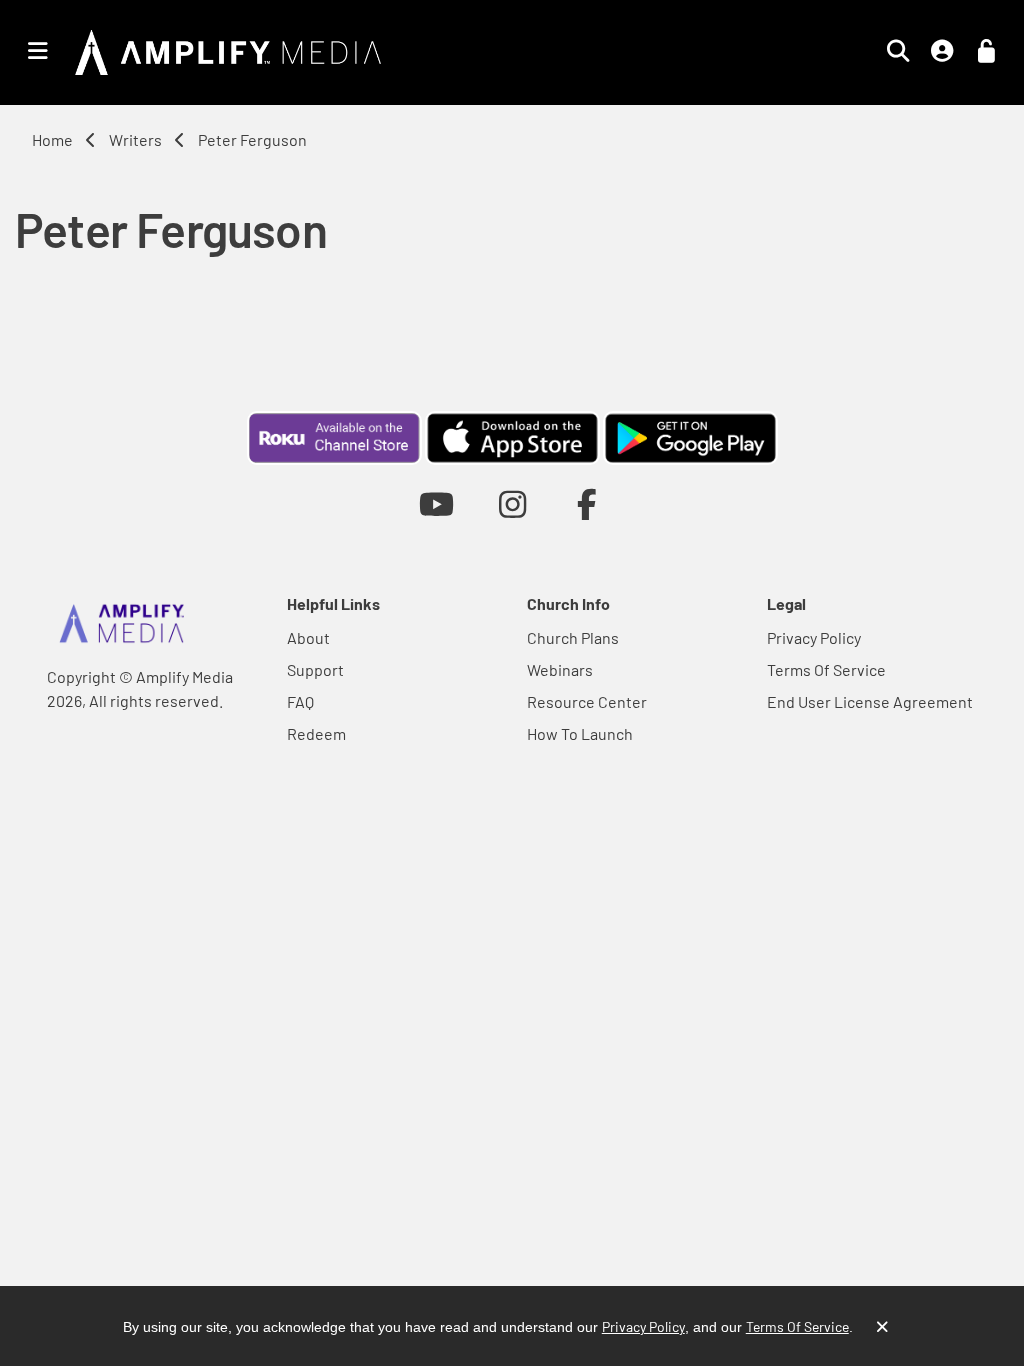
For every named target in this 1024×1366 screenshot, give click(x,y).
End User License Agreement (870, 701)
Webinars (560, 669)
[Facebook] (587, 503)
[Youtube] (436, 503)
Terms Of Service (826, 669)
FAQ (300, 701)
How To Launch (580, 733)
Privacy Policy (814, 637)
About (308, 637)
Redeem (316, 733)
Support (315, 669)
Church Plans (573, 637)
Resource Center (587, 701)
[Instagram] (512, 503)
